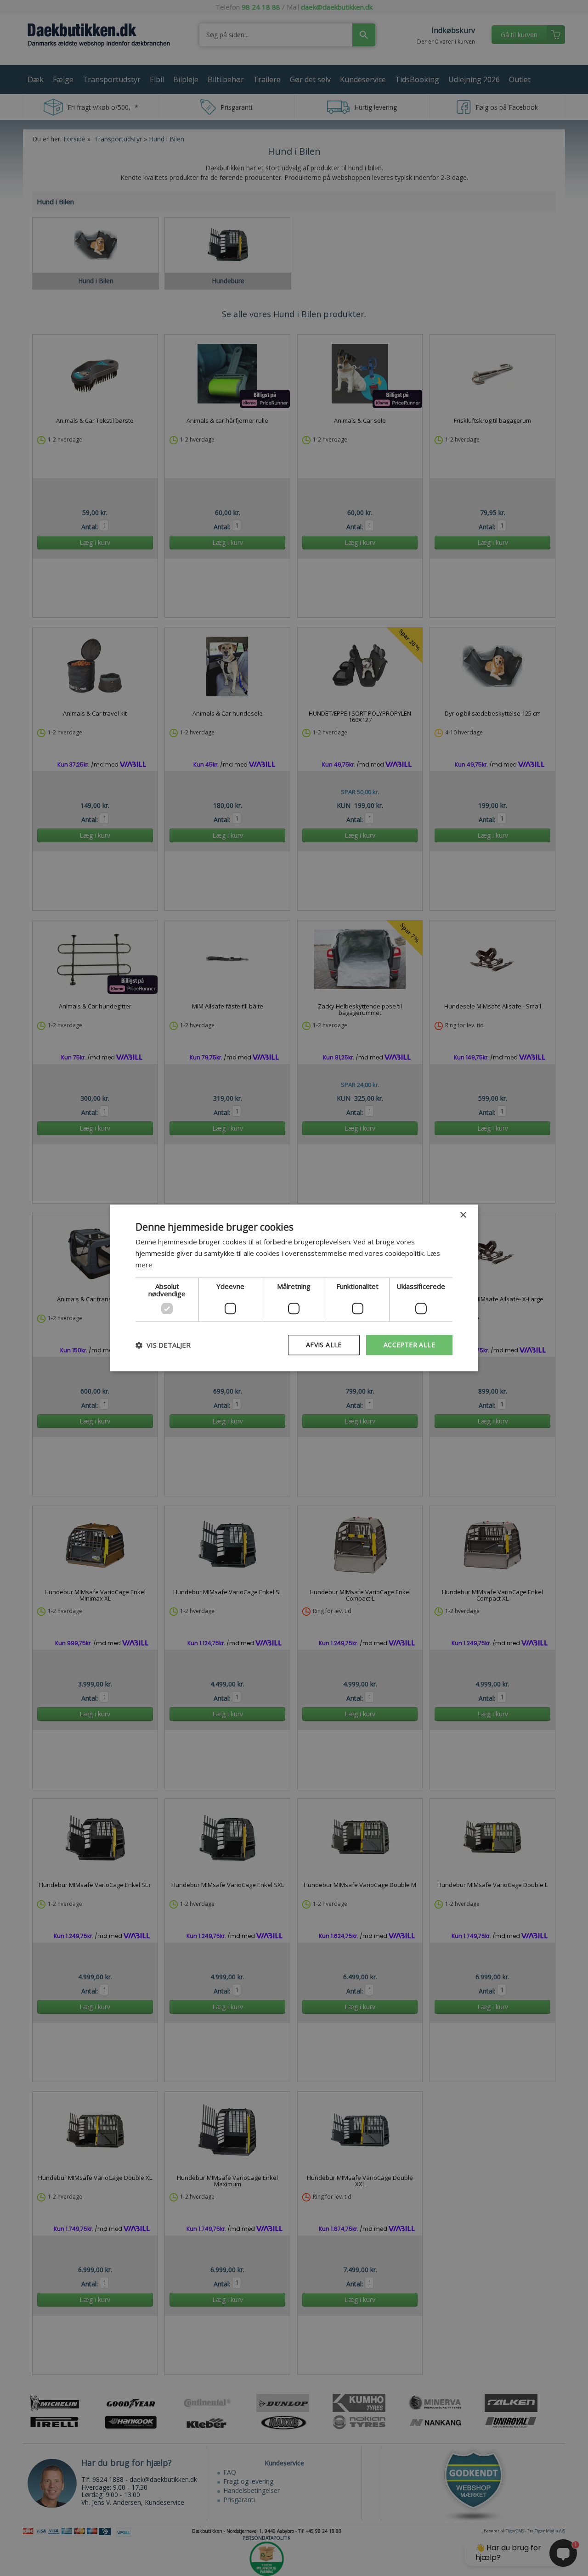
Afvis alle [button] (324, 1345)
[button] (163, 1345)
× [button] (463, 1215)
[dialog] (294, 1288)
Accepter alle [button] (409, 1345)
